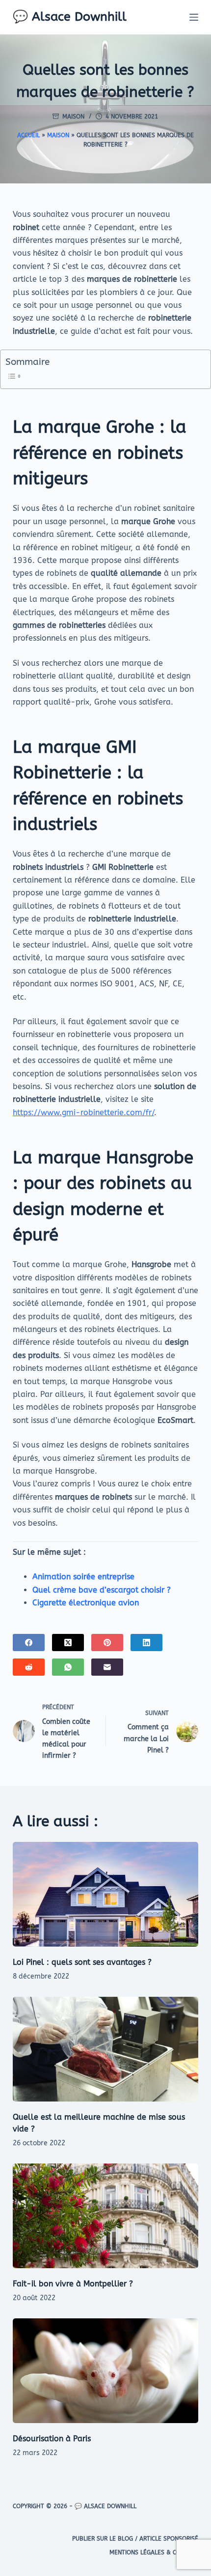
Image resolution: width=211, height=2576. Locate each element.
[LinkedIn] (146, 1643)
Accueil (28, 135)
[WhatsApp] (68, 1667)
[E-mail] (107, 1667)
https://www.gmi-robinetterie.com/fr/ (83, 1112)
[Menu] (194, 17)
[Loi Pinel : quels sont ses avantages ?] (105, 1894)
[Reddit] (29, 1667)
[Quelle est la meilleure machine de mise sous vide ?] (105, 2049)
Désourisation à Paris (52, 2439)
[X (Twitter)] (68, 1643)
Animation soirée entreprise (83, 1577)
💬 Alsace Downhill (70, 17)
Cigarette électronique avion (86, 1603)
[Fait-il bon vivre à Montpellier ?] (105, 2216)
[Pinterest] (107, 1643)
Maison (73, 117)
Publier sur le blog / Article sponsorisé (135, 2539)
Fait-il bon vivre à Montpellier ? (73, 2284)
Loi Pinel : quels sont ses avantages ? (82, 1962)
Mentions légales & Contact (154, 2552)
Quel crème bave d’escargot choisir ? (102, 1590)
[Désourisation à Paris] (105, 2371)
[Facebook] (29, 1643)
